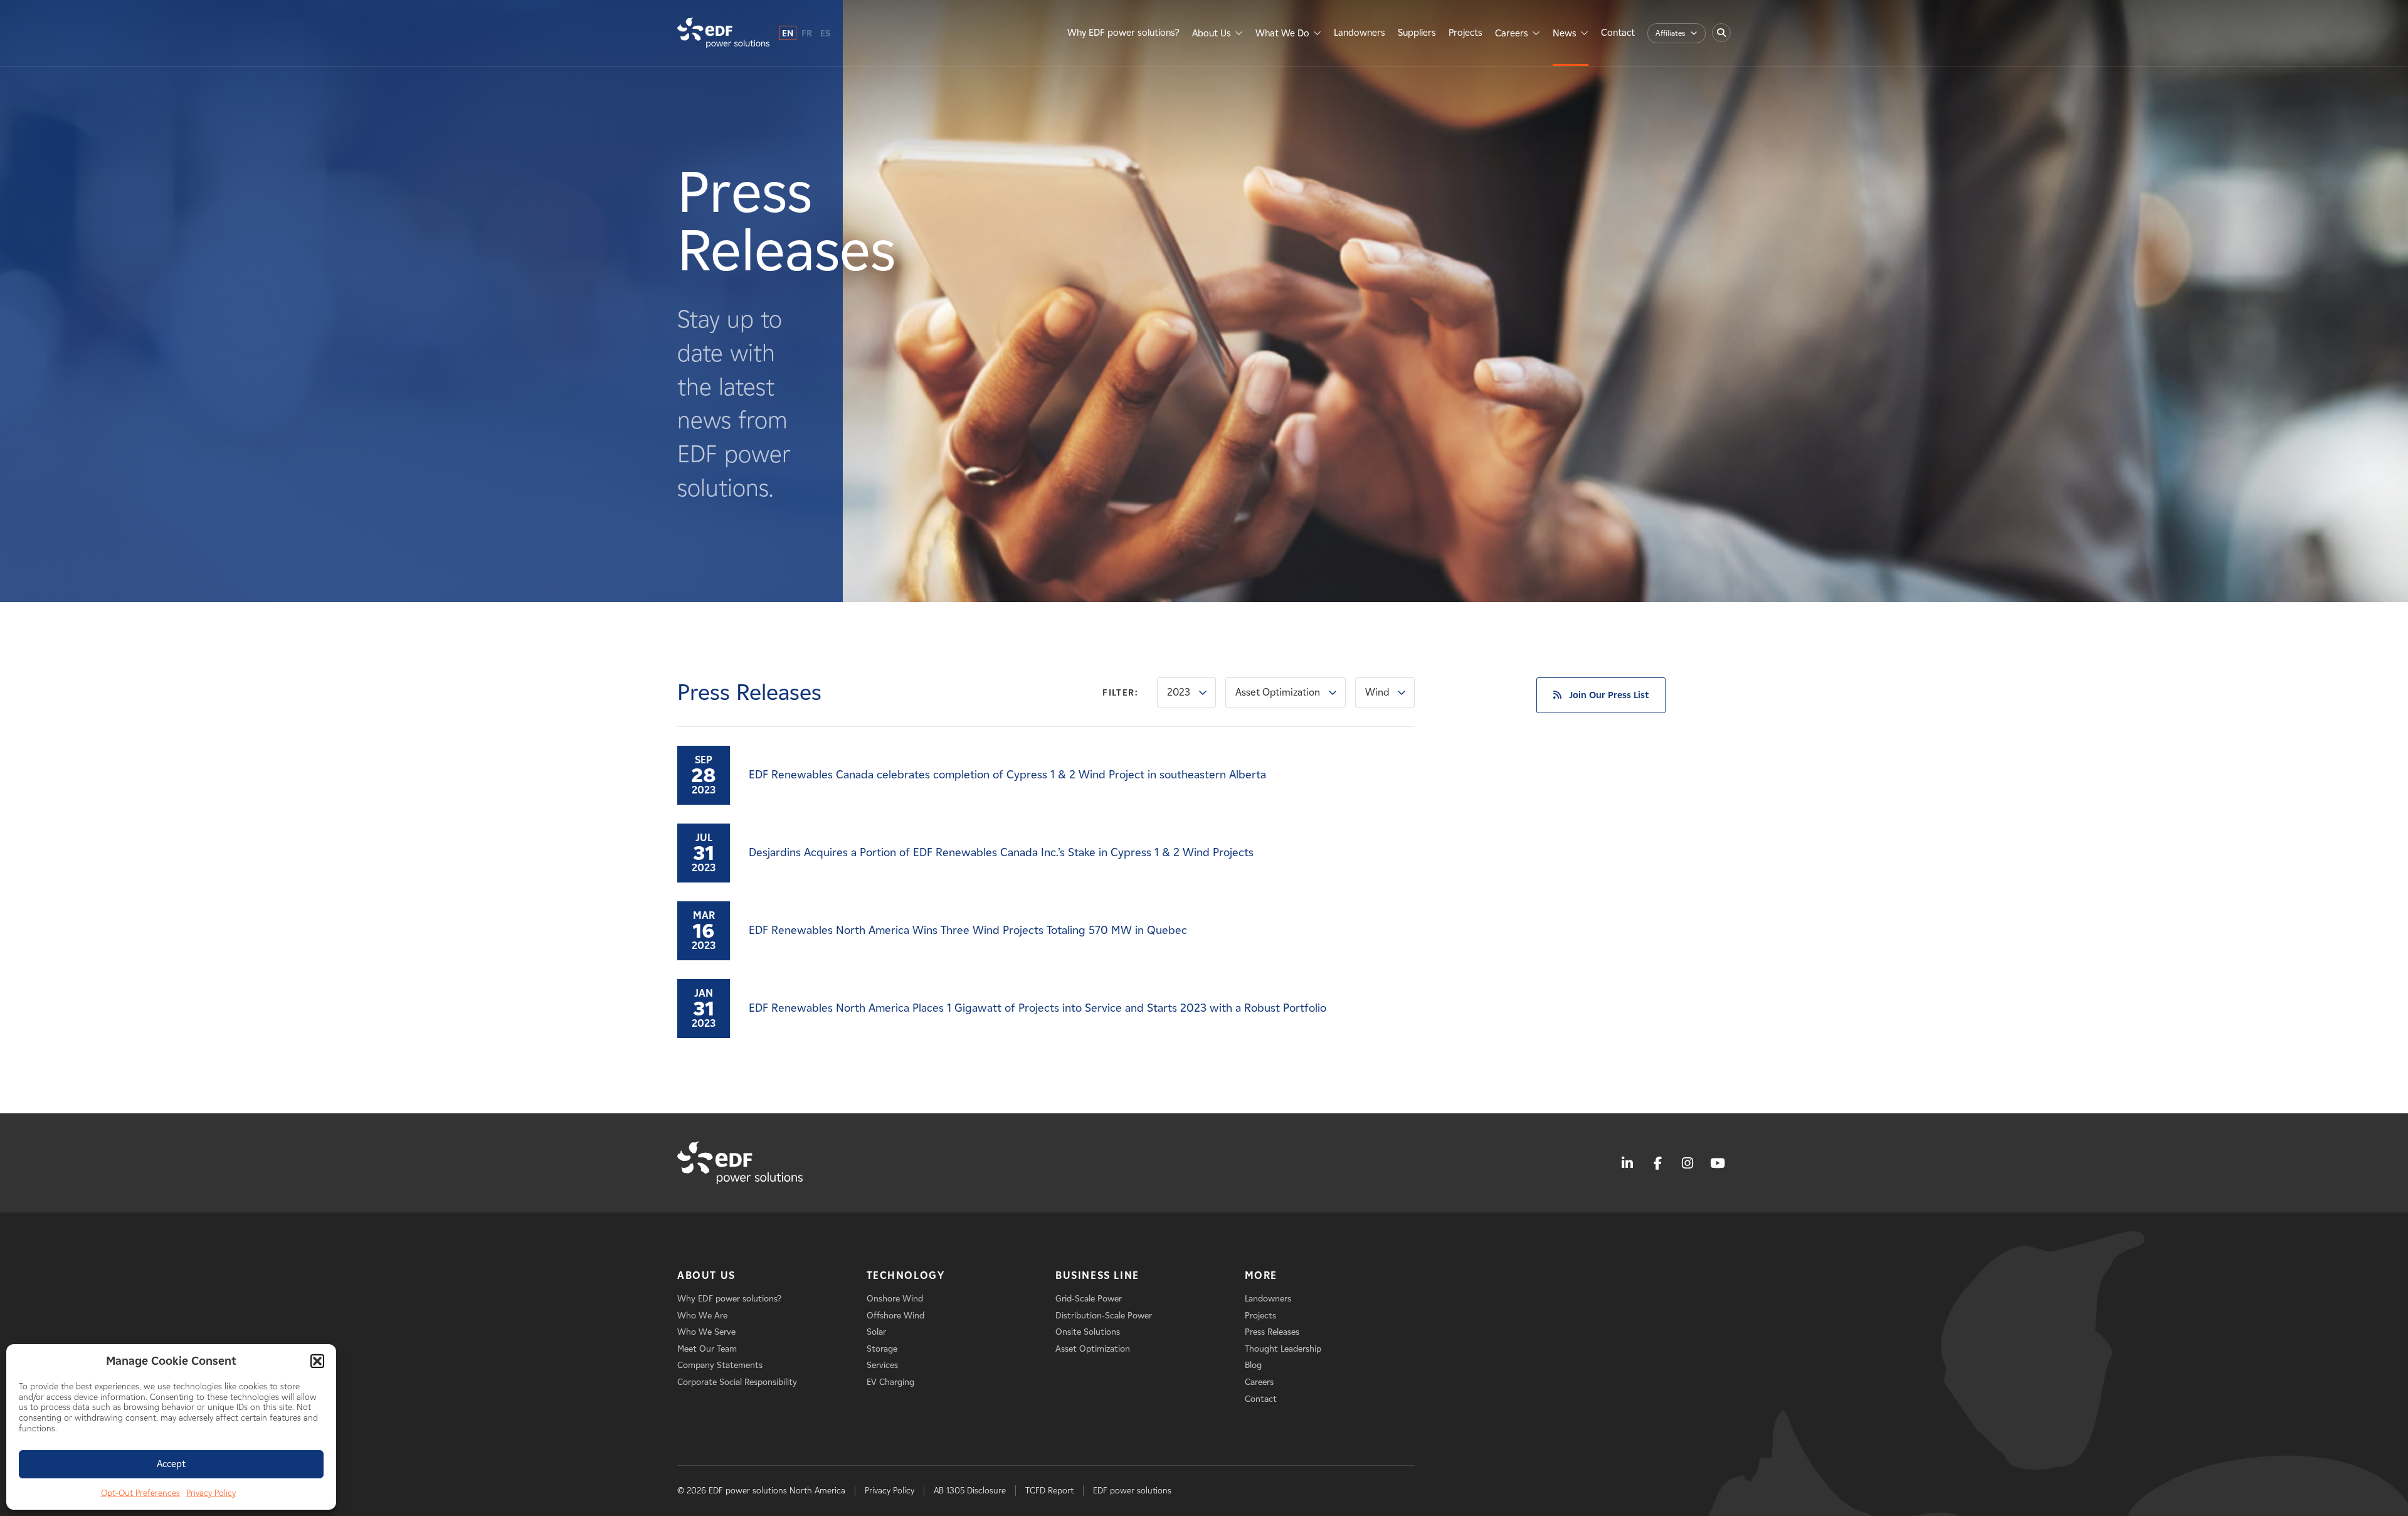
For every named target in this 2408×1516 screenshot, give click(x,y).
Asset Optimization (1278, 692)
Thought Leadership (1283, 1349)
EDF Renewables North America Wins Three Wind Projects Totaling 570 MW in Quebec (968, 930)
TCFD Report (1049, 1491)
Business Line (1097, 1275)
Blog (1253, 1365)
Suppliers (1417, 33)
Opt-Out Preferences (140, 1493)
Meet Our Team (707, 1349)
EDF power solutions (1132, 1491)
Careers (1512, 33)
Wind (1377, 692)
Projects (1465, 33)
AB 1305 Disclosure (970, 1491)
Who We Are (702, 1316)
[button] (317, 1361)
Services (882, 1365)
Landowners (1360, 33)
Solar (876, 1332)
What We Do (1282, 33)
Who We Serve (706, 1332)
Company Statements (720, 1365)
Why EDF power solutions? (1123, 33)
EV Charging (890, 1382)
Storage (882, 1349)
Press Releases (1272, 1332)
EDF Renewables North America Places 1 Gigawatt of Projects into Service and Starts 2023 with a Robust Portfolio (1038, 1008)
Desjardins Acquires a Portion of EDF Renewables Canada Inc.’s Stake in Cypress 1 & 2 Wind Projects (1001, 852)
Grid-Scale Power (1089, 1299)
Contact (1618, 33)
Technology (906, 1275)
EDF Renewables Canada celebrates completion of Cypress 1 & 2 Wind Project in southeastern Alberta (1007, 775)
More (1261, 1275)
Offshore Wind (895, 1316)
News (1565, 33)
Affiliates (1670, 33)
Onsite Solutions (1088, 1332)
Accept (171, 1464)
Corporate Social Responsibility (737, 1382)
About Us (1212, 33)
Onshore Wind (895, 1299)
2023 (1179, 692)
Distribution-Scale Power (1104, 1316)
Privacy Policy (211, 1493)
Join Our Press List (1609, 695)
